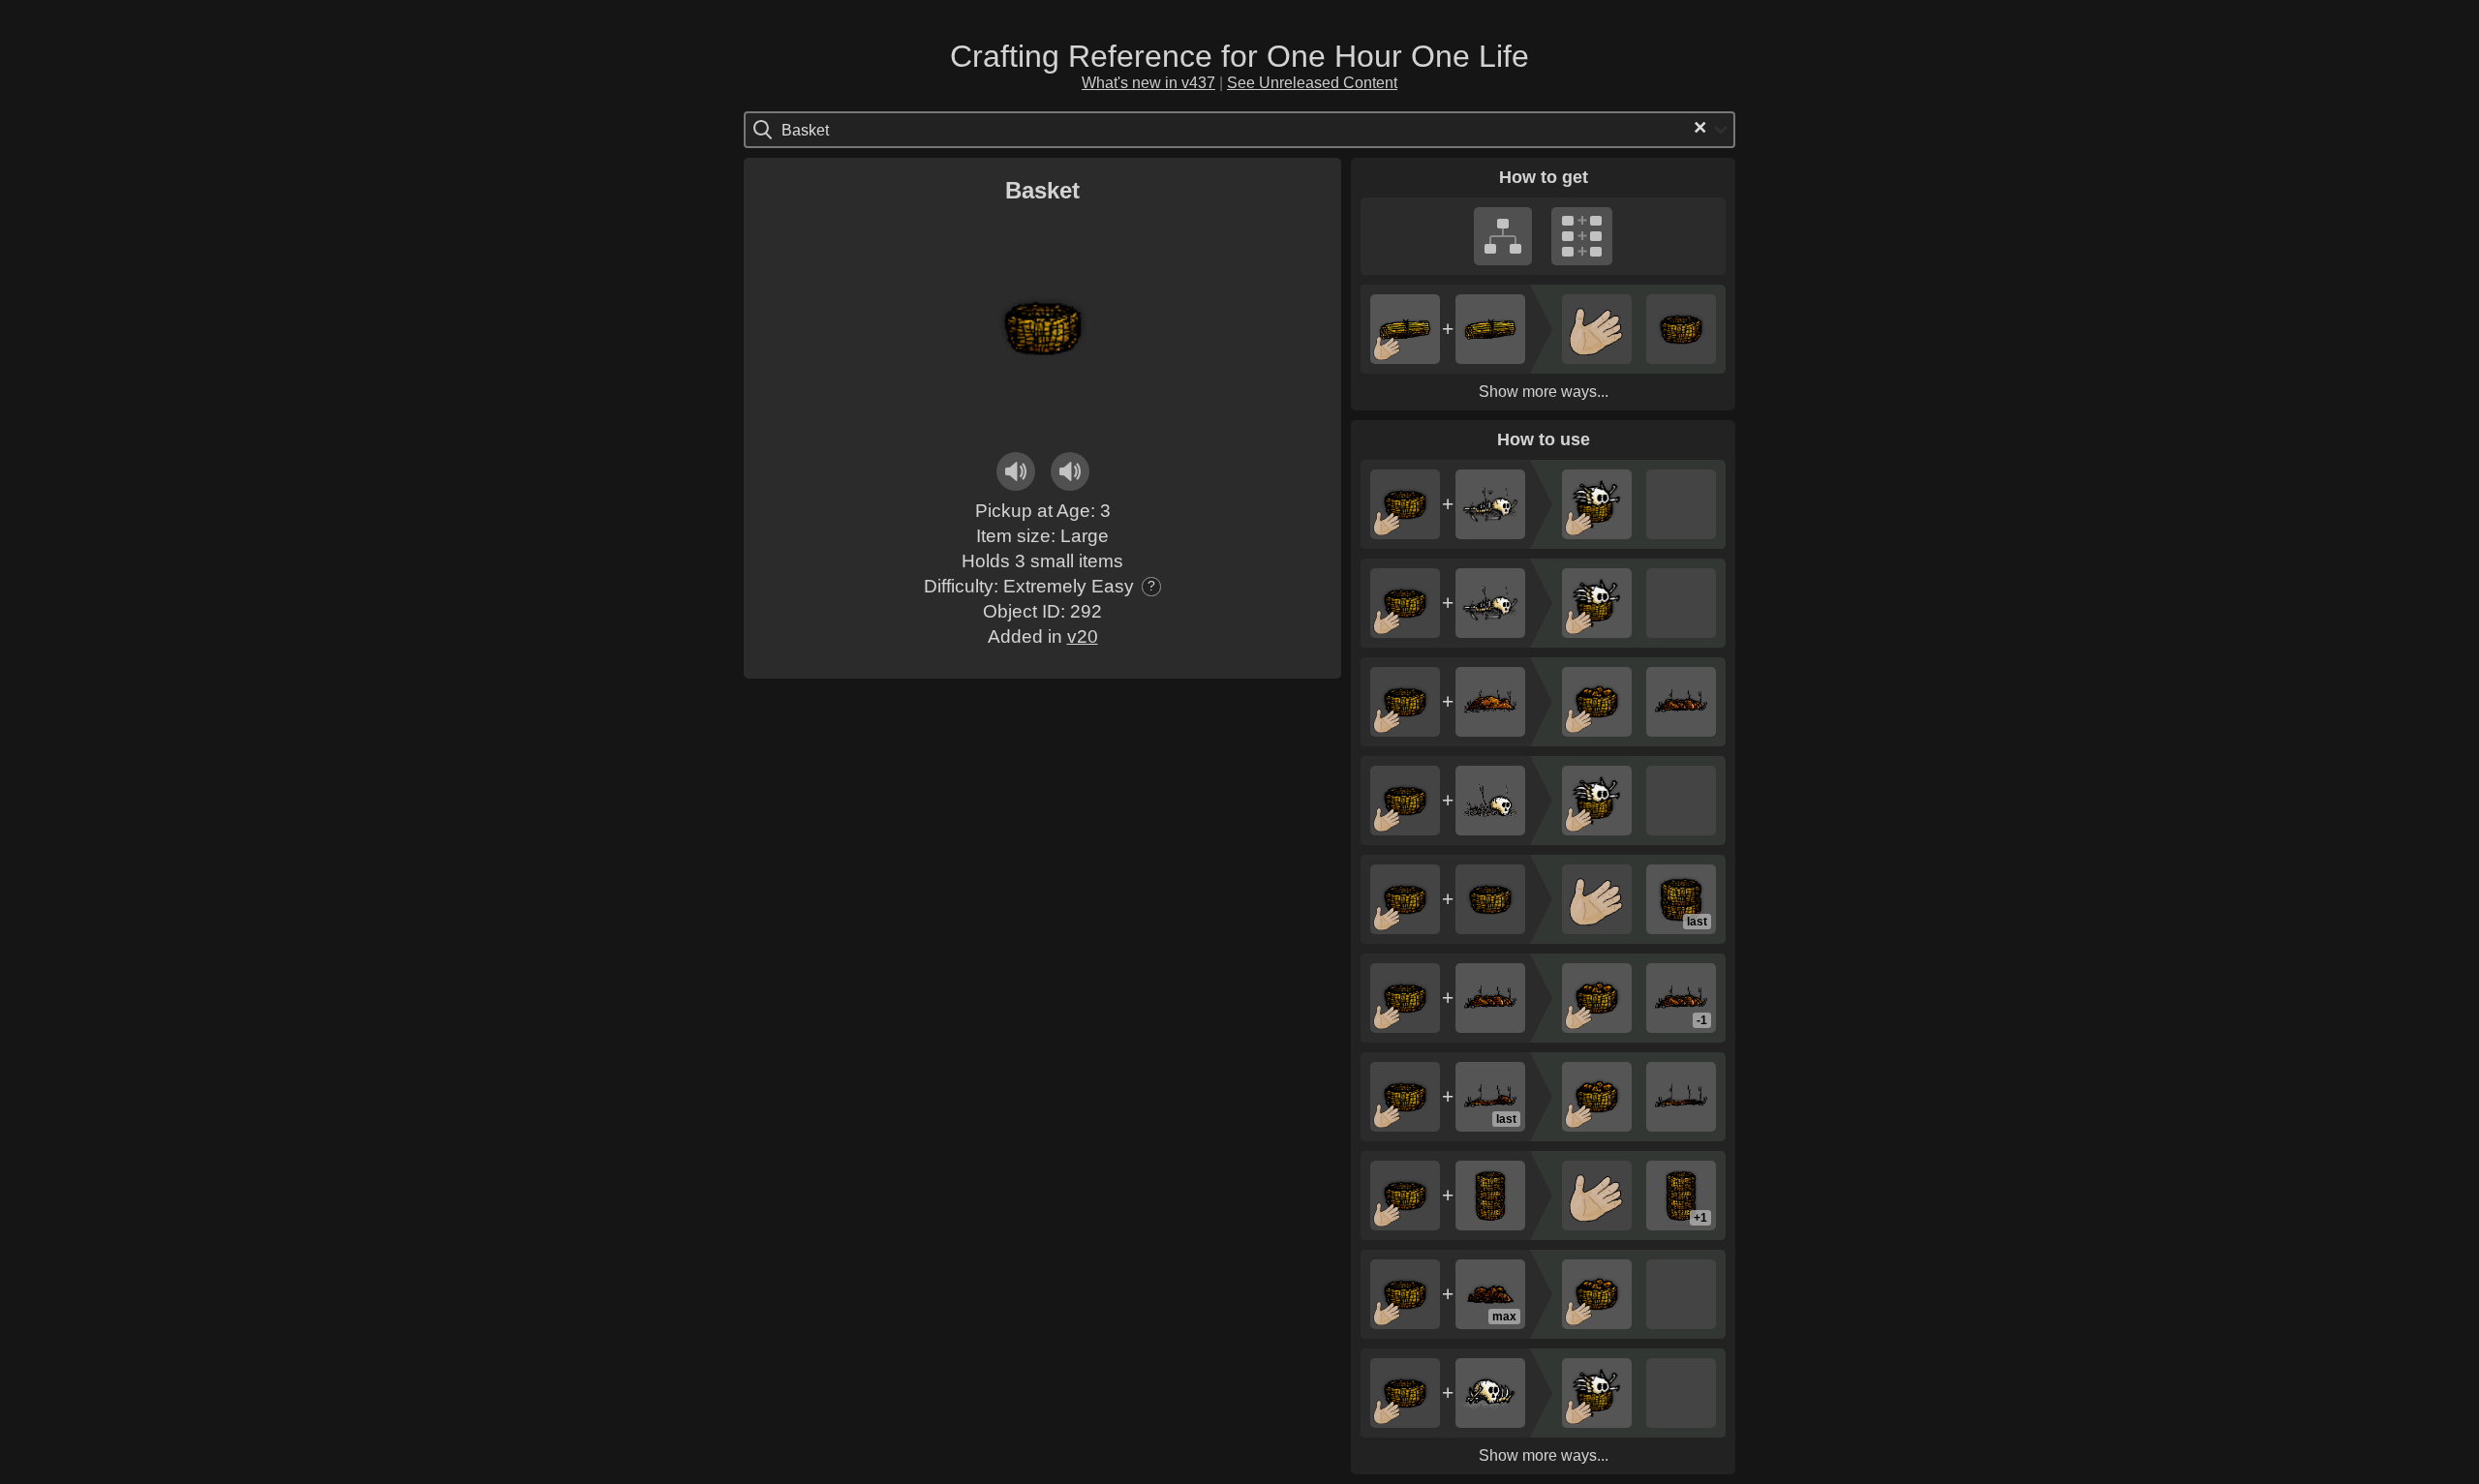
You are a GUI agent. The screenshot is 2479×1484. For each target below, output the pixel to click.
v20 (1083, 636)
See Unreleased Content (1312, 83)
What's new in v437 (1148, 83)
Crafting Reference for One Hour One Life (1239, 56)
